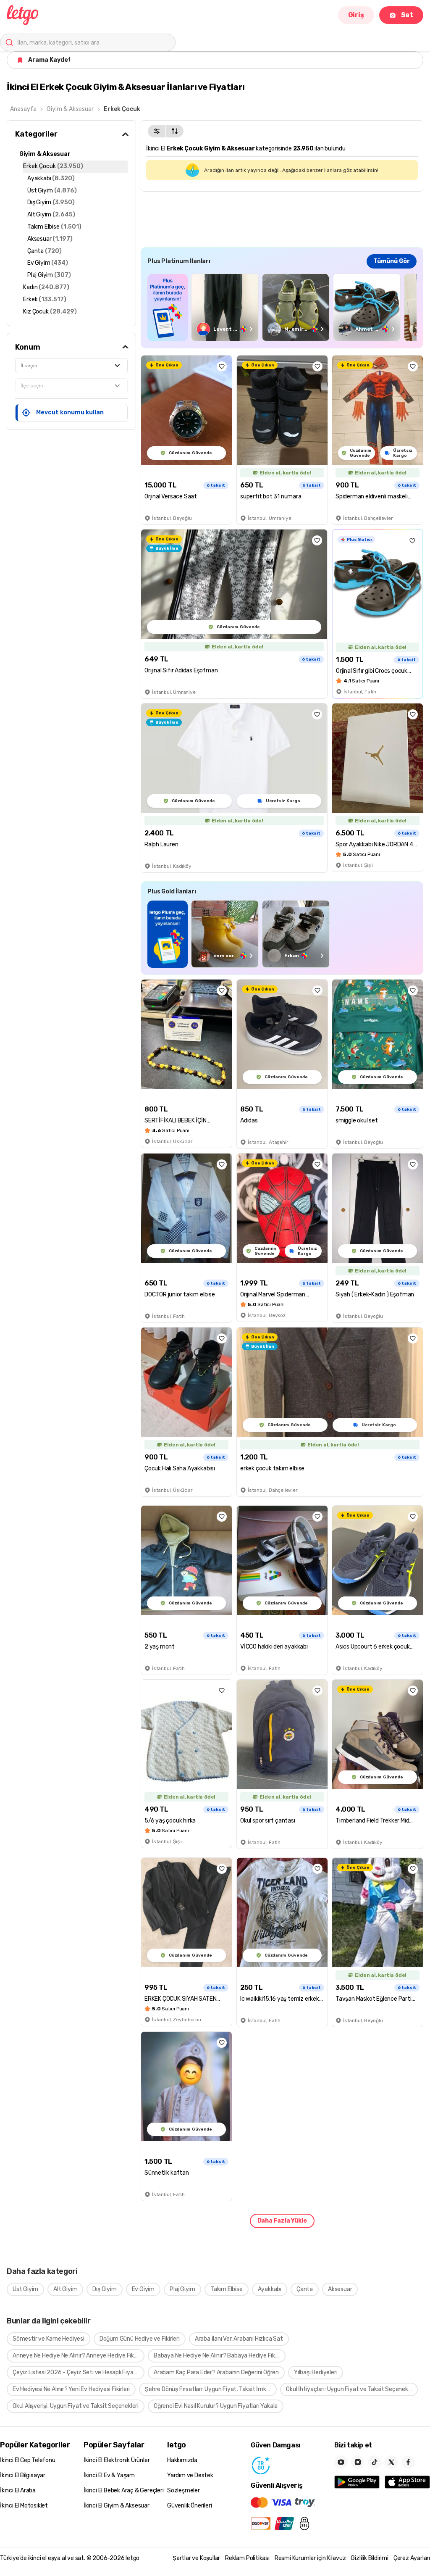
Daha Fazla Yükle (282, 2221)
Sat (407, 15)
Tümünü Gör (392, 261)
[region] (282, 307)
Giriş (356, 15)
